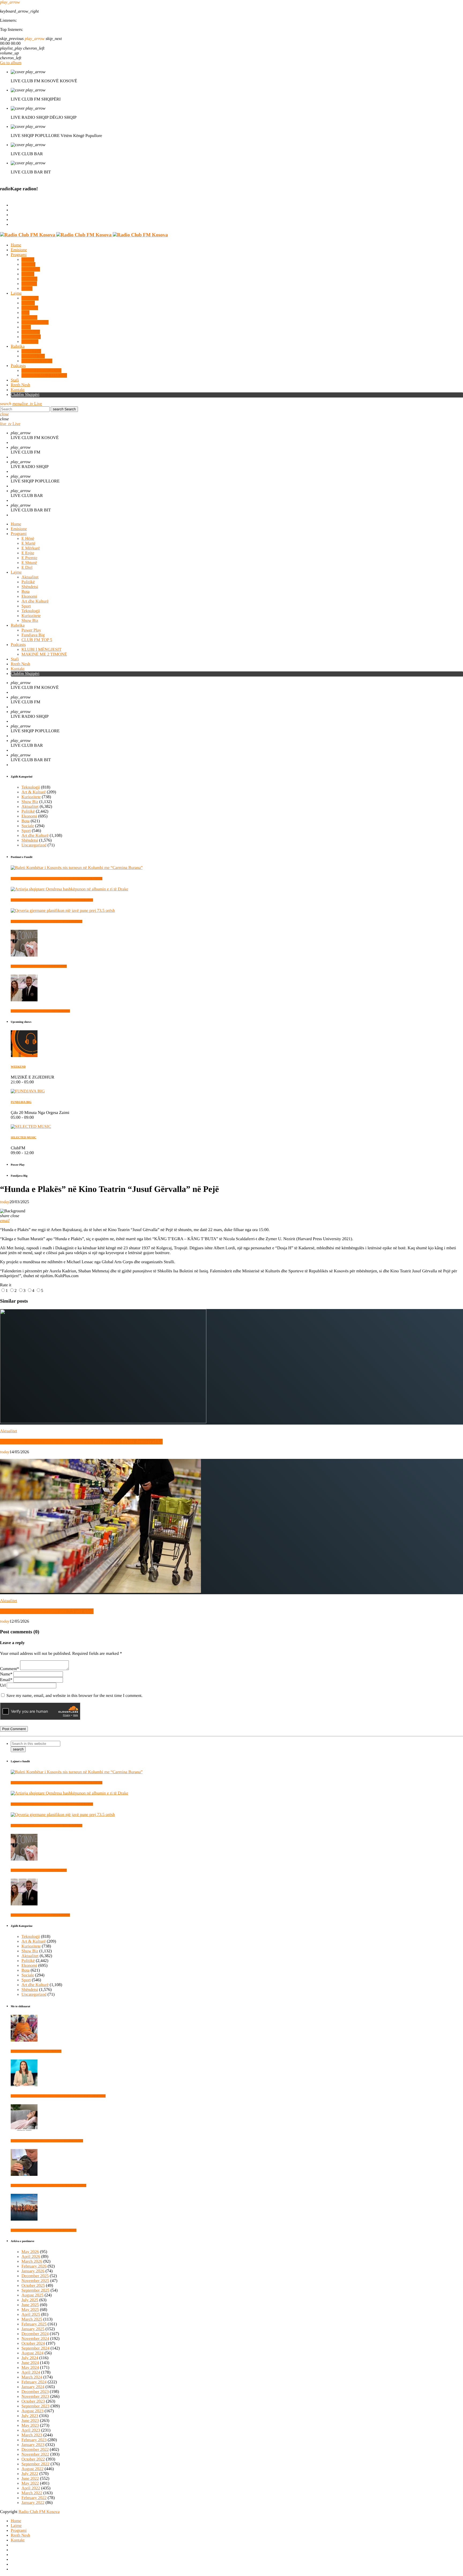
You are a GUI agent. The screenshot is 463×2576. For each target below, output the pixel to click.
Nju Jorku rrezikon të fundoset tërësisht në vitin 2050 (44, 2230)
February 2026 (34, 2266)
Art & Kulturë (34, 792)
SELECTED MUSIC (24, 1138)
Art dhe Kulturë (35, 836)
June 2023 (30, 2421)
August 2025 (32, 2295)
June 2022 (30, 2479)
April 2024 (31, 2372)
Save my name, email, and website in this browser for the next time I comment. (74, 1696)
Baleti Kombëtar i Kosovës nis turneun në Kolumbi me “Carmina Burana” (57, 879)
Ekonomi (29, 816)
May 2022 (30, 2483)
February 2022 (34, 2498)
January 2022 (33, 2503)
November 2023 (35, 2397)
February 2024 (34, 2382)
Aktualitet (30, 807)
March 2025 (32, 2319)
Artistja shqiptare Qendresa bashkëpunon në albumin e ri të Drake (52, 900)
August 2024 (32, 2353)
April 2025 (31, 2315)
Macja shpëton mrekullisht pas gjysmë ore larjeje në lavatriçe (48, 2185)
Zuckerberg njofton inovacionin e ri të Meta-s (39, 966)
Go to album (11, 63)
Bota (25, 821)
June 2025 (30, 2305)
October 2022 (33, 2459)
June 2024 (30, 2363)
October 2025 (33, 2286)
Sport (26, 831)
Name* (6, 1674)
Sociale (28, 826)
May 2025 (30, 2310)
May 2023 (30, 2426)
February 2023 (34, 2440)
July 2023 (30, 2416)
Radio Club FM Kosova (39, 2512)
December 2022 (35, 2450)
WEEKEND (18, 1067)
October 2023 (33, 2401)
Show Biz (30, 802)
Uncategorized (34, 845)
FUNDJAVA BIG (21, 1102)
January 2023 (33, 2445)
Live (32, 404)
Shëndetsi (30, 840)
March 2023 (32, 2435)
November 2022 (35, 2454)
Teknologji (31, 787)
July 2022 (30, 2474)
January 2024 (33, 2387)
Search (64, 409)
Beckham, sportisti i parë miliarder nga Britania (40, 1011)
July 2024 (30, 2358)
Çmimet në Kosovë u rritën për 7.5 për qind (47, 1611)
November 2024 (35, 2339)
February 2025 (34, 2324)
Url (3, 1685)
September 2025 (35, 2290)
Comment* (10, 1669)
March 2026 (32, 2261)
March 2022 (32, 2493)
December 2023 (35, 2392)
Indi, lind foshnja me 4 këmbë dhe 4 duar (36, 2051)
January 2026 (33, 2271)
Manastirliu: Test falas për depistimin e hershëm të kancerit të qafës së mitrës (58, 2096)
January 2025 (33, 2329)
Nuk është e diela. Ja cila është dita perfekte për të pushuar (47, 2141)
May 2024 (30, 2368)
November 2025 (35, 2281)
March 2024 (32, 2377)
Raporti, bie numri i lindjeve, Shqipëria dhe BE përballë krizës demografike (81, 1442)
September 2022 (35, 2464)
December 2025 (35, 2276)
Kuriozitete (31, 797)
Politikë (28, 811)
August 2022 (32, 2469)
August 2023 (32, 2411)
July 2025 (30, 2300)
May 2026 (30, 2252)
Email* (6, 1680)
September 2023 (35, 2406)
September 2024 (35, 2348)
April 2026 (31, 2257)
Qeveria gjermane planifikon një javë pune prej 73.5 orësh (46, 921)
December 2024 (35, 2334)
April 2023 (31, 2430)
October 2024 (33, 2343)
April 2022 (31, 2488)
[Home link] (84, 235)
